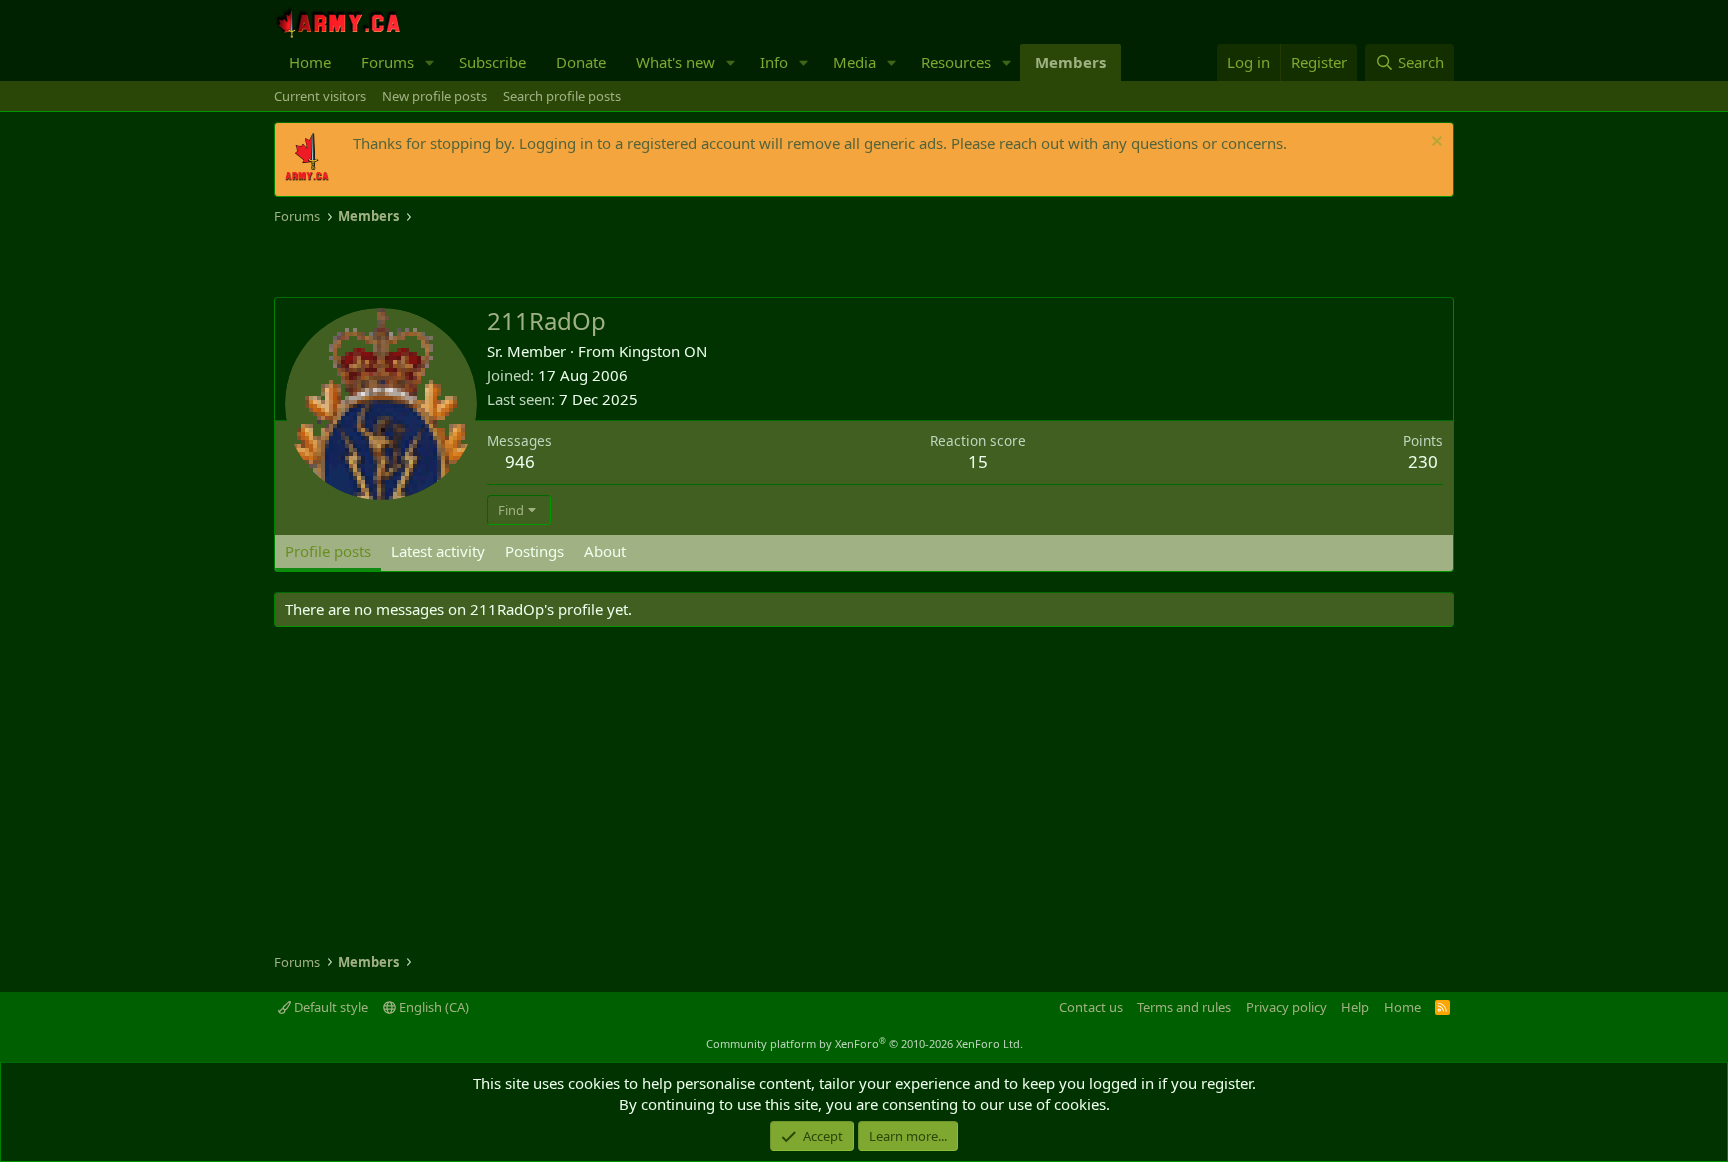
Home (310, 62)
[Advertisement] (508, 262)
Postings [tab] (534, 551)
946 (520, 461)
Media (854, 62)
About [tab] (605, 551)
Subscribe (492, 62)
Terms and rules (1184, 1007)
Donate (581, 62)
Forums (387, 62)
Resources (956, 62)
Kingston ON (663, 351)
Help (1355, 1007)
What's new (675, 62)
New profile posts (434, 96)
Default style (329, 1007)
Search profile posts (562, 96)
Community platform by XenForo (864, 1043)
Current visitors (320, 96)
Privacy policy (1286, 1007)
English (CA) (432, 1007)
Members (1070, 62)
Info (774, 62)
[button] (430, 62)
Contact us (1091, 1007)
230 (1423, 461)
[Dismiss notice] (1434, 143)
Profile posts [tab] (328, 551)
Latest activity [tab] (438, 551)
